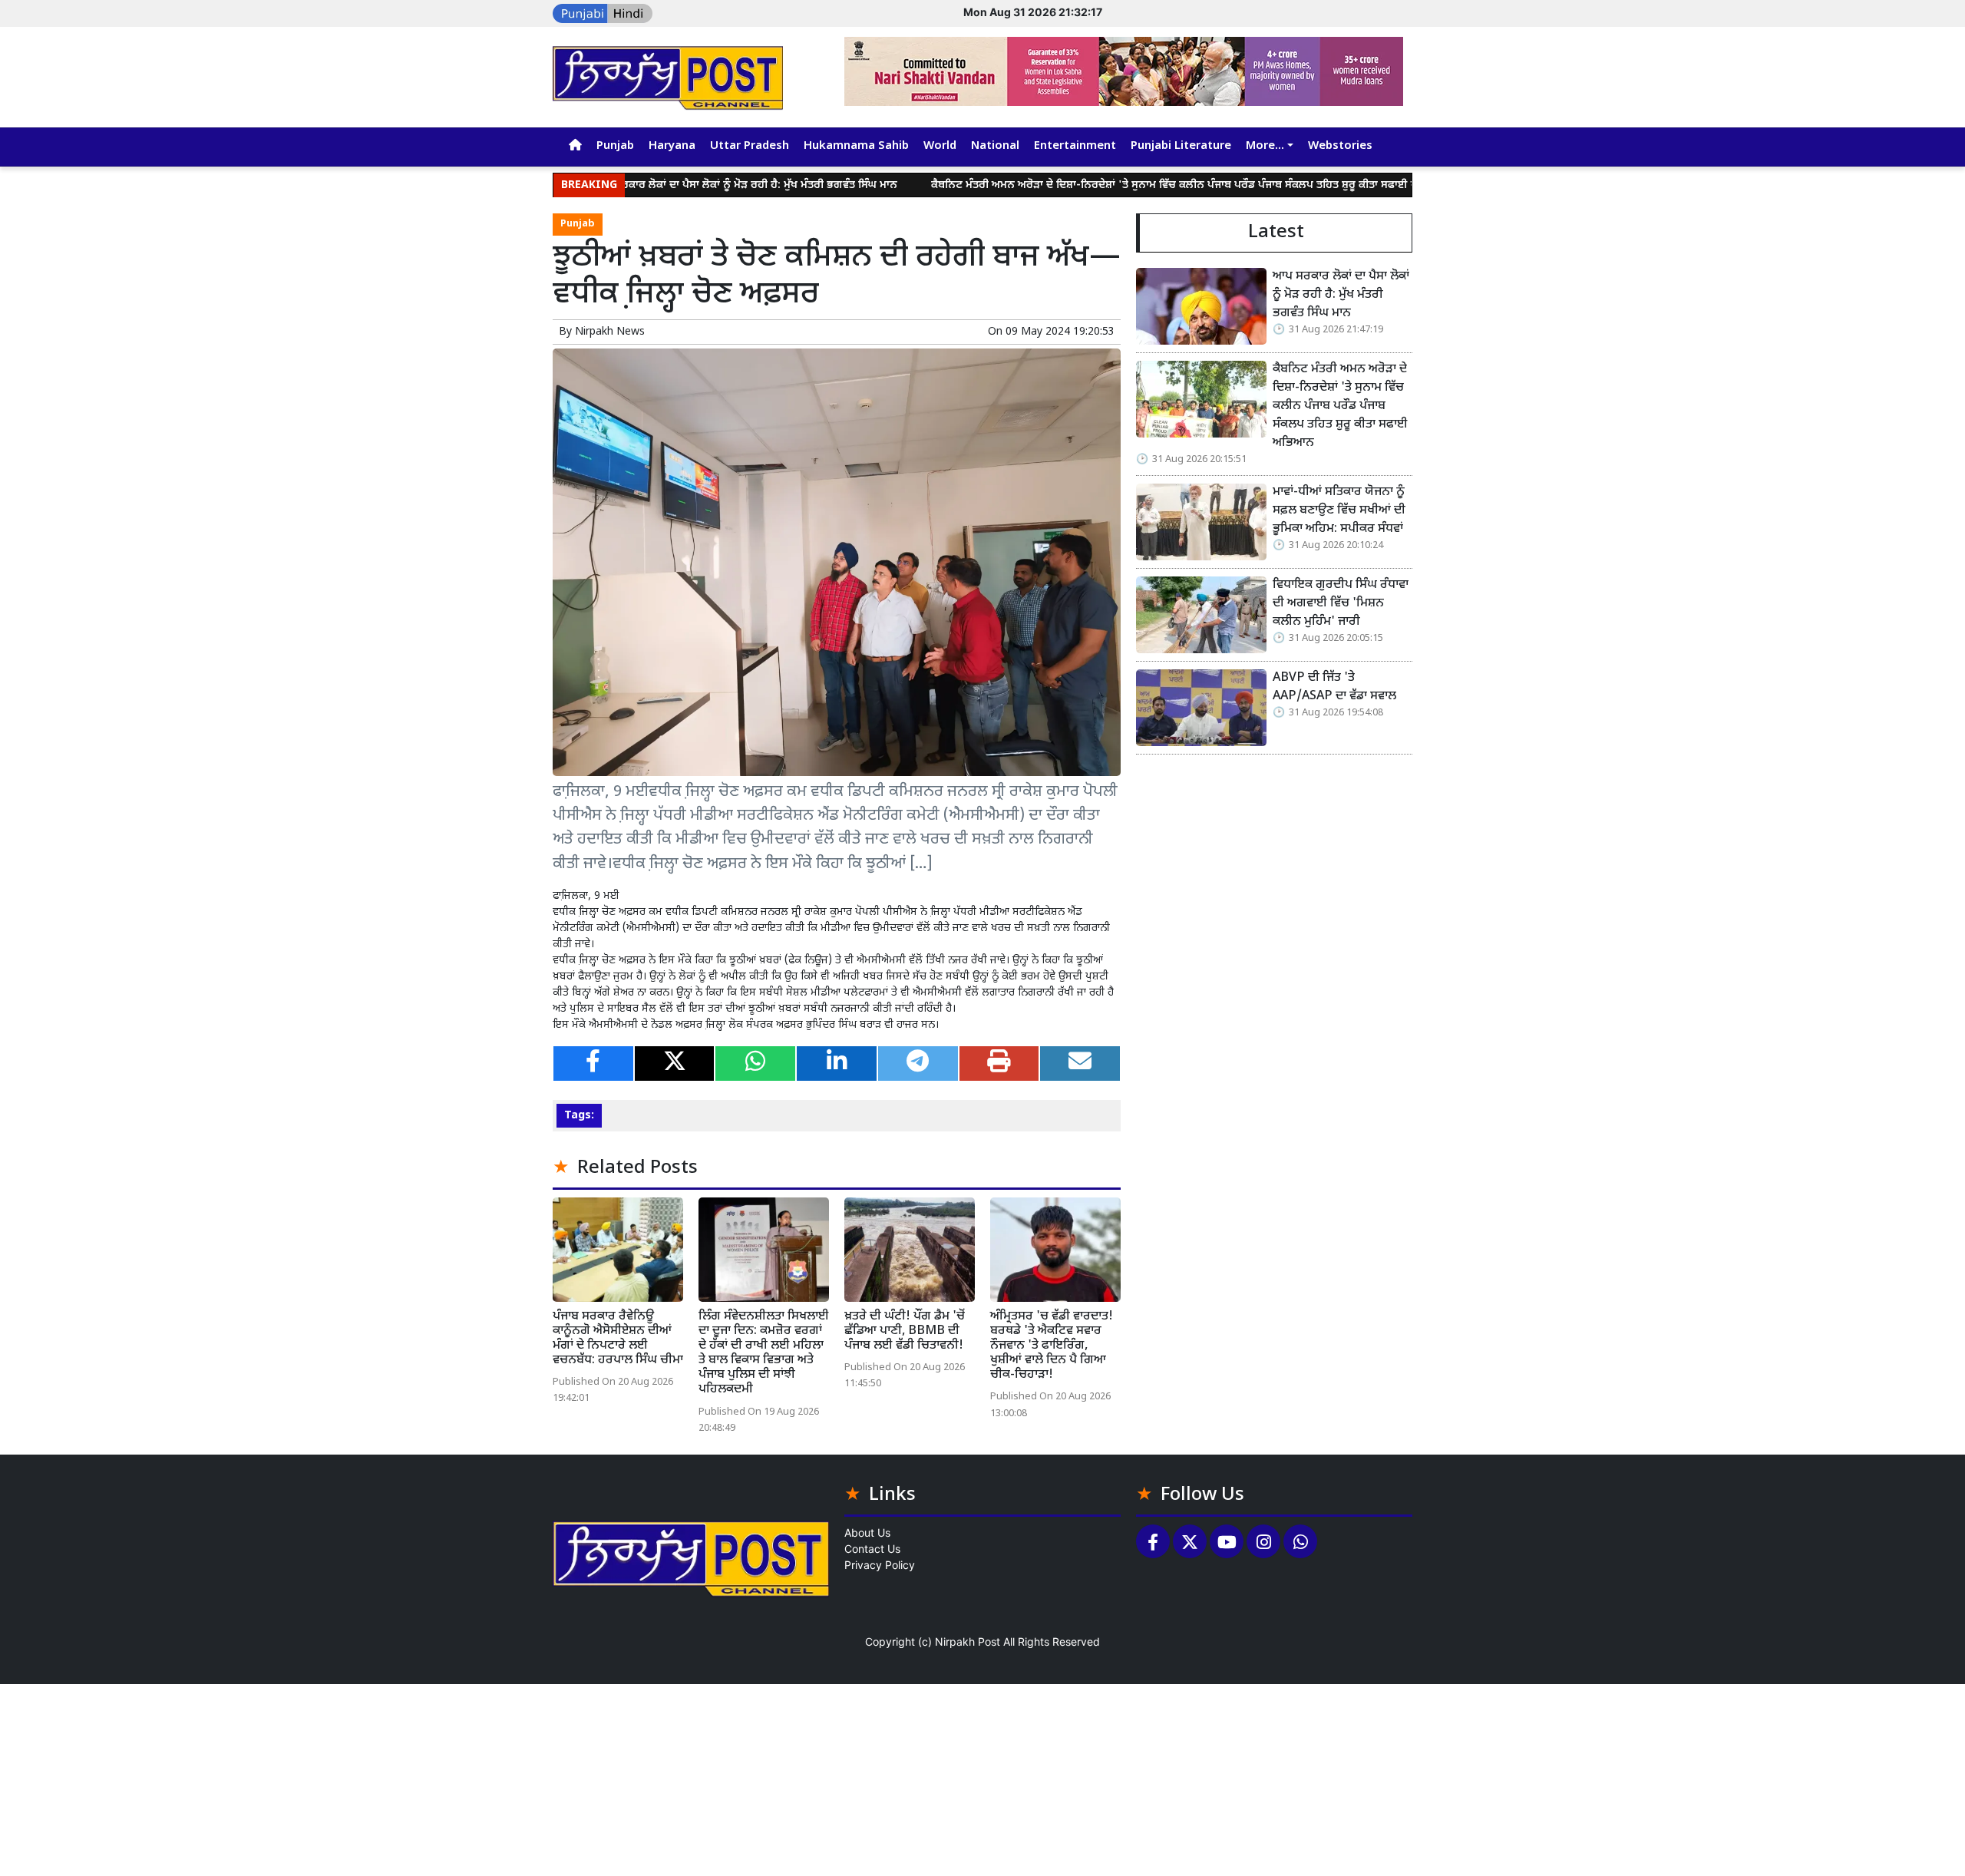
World (940, 146)
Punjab (615, 146)
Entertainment (1075, 146)
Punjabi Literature (1181, 146)
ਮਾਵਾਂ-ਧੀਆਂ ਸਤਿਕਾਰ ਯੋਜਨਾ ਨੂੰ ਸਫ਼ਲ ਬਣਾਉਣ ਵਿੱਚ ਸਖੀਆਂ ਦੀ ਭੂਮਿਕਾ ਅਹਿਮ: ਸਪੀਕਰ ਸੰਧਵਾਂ (1339, 511)
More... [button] (1265, 146)
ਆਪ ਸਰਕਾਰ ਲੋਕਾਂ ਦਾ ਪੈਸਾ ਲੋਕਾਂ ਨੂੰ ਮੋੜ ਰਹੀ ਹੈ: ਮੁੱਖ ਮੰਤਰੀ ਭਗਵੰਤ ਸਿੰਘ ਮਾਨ (669, 185)
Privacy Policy (880, 1565)
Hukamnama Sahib (856, 146)
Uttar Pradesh (750, 146)
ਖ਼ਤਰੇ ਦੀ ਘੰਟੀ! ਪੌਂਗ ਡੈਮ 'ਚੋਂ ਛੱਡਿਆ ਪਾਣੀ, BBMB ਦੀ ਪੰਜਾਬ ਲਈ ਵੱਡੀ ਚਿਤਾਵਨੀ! (905, 1331)
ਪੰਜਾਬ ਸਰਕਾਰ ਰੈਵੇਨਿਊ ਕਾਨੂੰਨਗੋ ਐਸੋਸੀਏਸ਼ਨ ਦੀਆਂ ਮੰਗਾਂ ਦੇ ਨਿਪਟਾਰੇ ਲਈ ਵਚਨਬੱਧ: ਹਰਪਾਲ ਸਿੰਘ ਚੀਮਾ (618, 1339)
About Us (867, 1533)
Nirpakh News (610, 332)
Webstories (1340, 146)
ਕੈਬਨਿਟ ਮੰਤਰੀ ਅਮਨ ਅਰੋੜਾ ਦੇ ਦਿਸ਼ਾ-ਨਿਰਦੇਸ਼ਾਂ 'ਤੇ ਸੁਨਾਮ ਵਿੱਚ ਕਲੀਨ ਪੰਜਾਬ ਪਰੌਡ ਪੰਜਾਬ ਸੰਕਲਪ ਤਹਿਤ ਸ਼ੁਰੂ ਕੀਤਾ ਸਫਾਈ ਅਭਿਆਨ (1114, 185)
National (995, 146)
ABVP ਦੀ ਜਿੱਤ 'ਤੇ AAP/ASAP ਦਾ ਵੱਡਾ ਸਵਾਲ (1334, 687)
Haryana (672, 146)
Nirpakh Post (968, 1641)
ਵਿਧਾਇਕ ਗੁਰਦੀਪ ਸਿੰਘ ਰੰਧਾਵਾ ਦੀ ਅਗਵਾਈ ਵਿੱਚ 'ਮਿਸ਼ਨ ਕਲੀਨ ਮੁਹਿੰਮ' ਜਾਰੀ (1341, 604)
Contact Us (872, 1549)
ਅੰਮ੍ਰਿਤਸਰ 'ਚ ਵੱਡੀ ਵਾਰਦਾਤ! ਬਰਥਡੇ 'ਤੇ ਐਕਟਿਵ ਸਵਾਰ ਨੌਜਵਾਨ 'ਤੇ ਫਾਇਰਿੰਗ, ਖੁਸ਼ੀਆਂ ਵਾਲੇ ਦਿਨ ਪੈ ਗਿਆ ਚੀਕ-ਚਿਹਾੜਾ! (1052, 1346)
